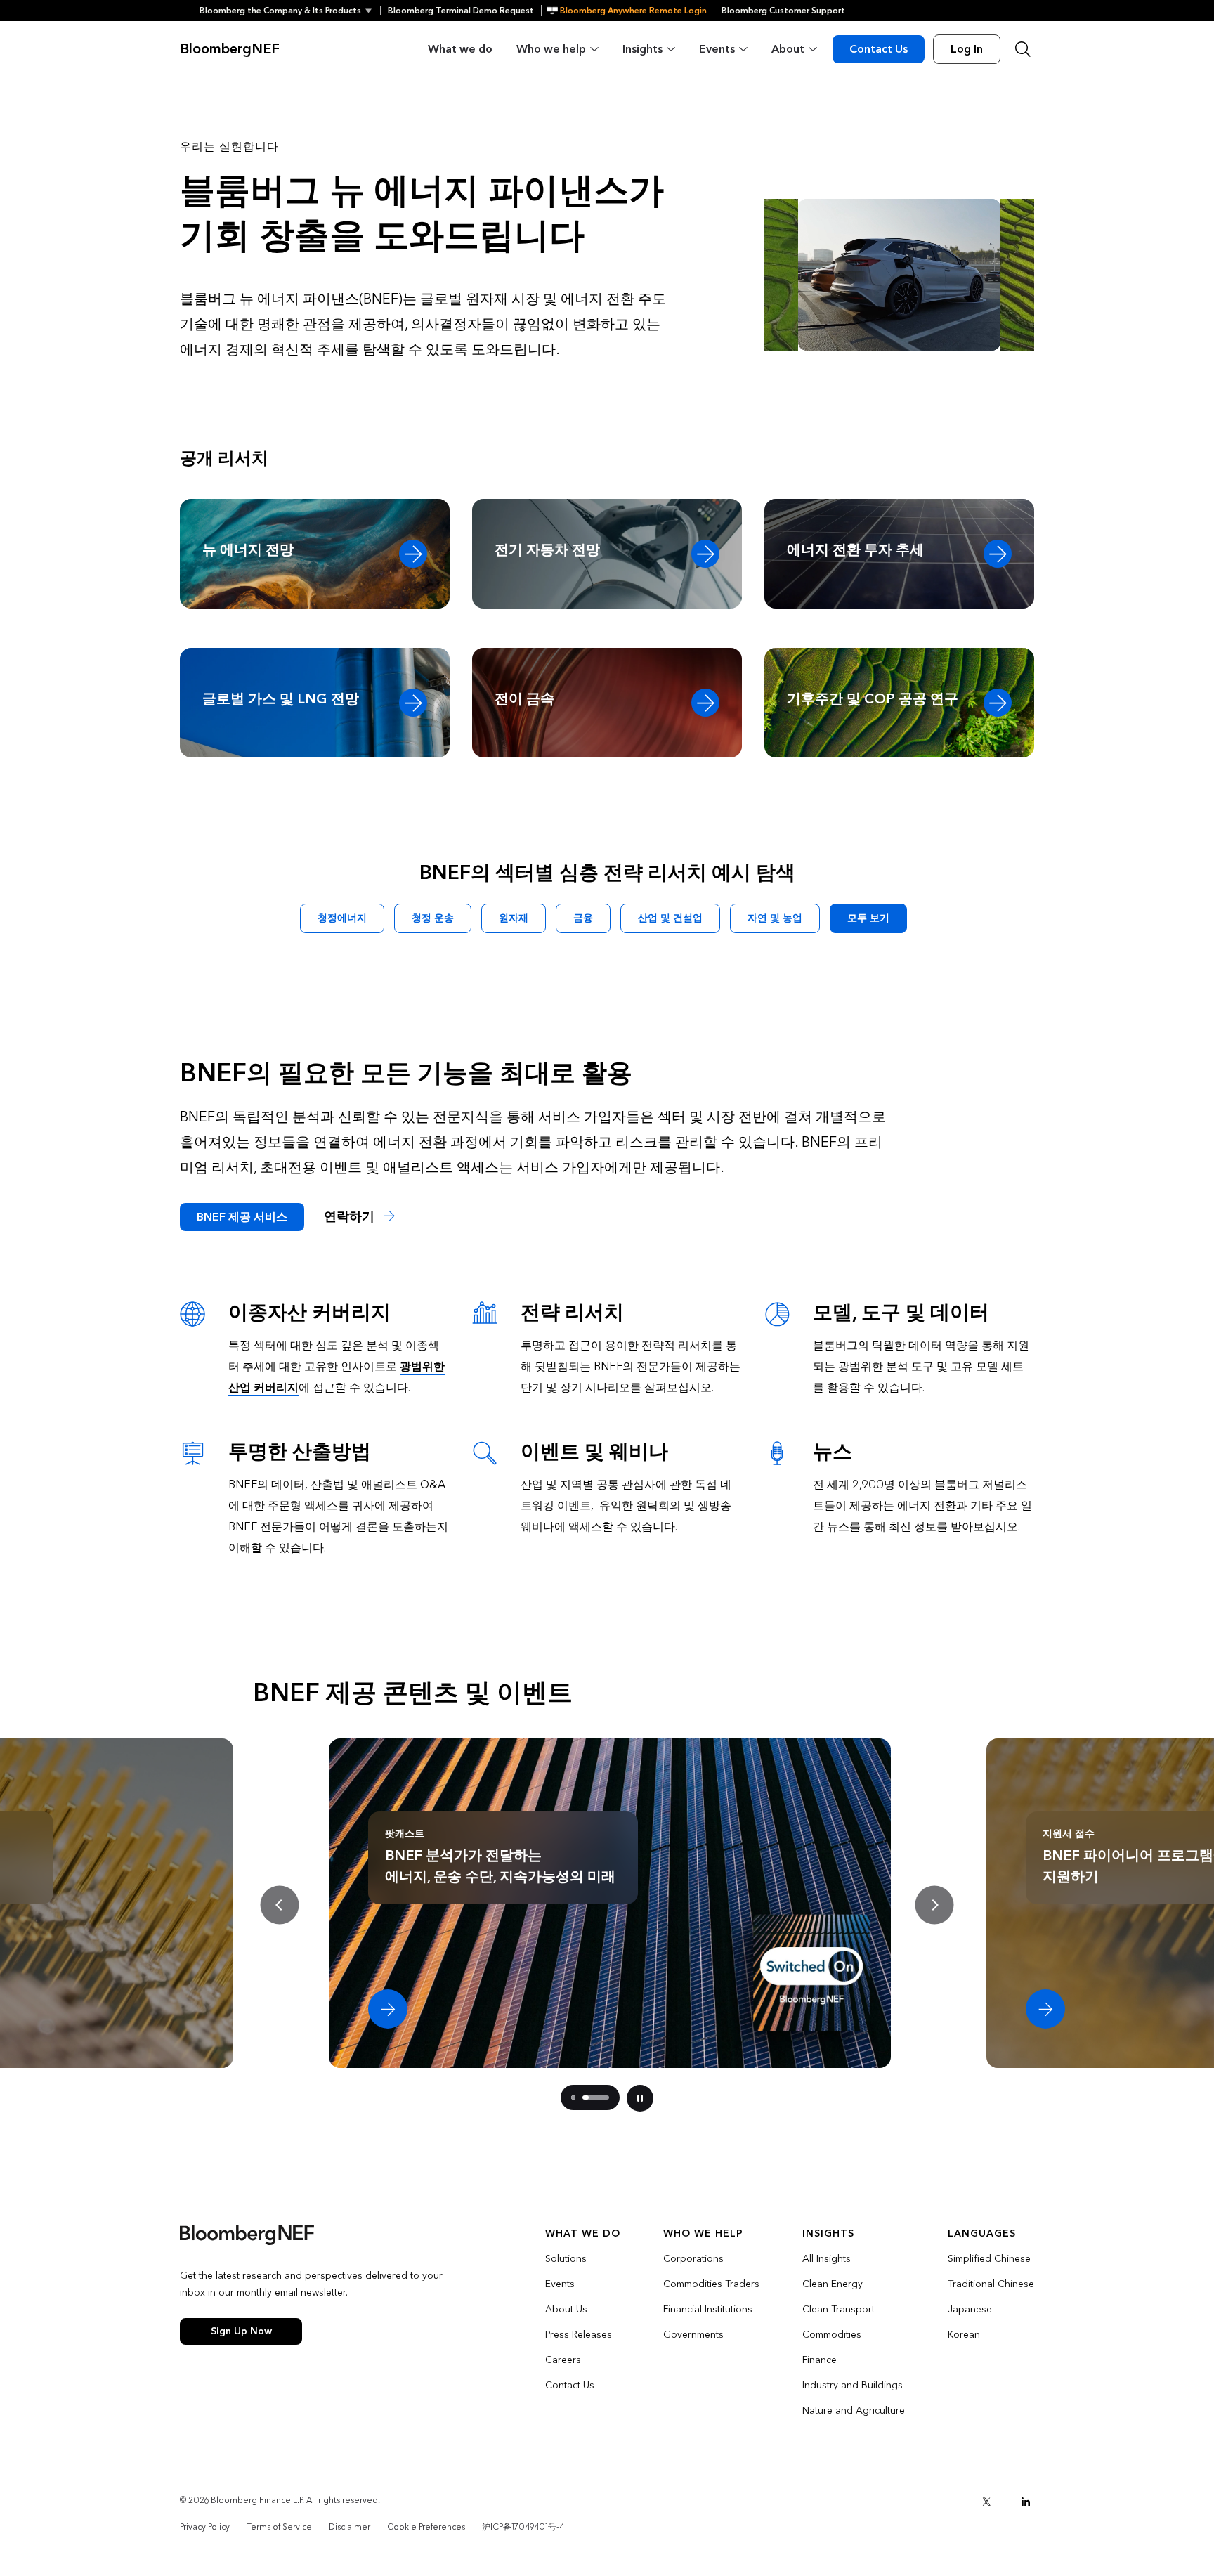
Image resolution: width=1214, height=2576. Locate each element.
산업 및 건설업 (670, 918)
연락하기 (351, 1217)
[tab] (573, 2097)
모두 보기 (868, 918)
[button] (290, 11)
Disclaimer (350, 2527)
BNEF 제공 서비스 (242, 1217)
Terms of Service (279, 2527)
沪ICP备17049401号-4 (523, 2527)
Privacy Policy (205, 2527)
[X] (986, 2502)
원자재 (514, 918)
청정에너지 (342, 918)
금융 (583, 918)
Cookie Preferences (426, 2527)
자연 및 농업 (775, 918)
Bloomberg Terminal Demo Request (461, 11)
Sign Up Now (241, 2331)
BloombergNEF (230, 49)
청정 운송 (433, 918)
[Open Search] (1023, 49)
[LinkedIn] (1026, 2502)
